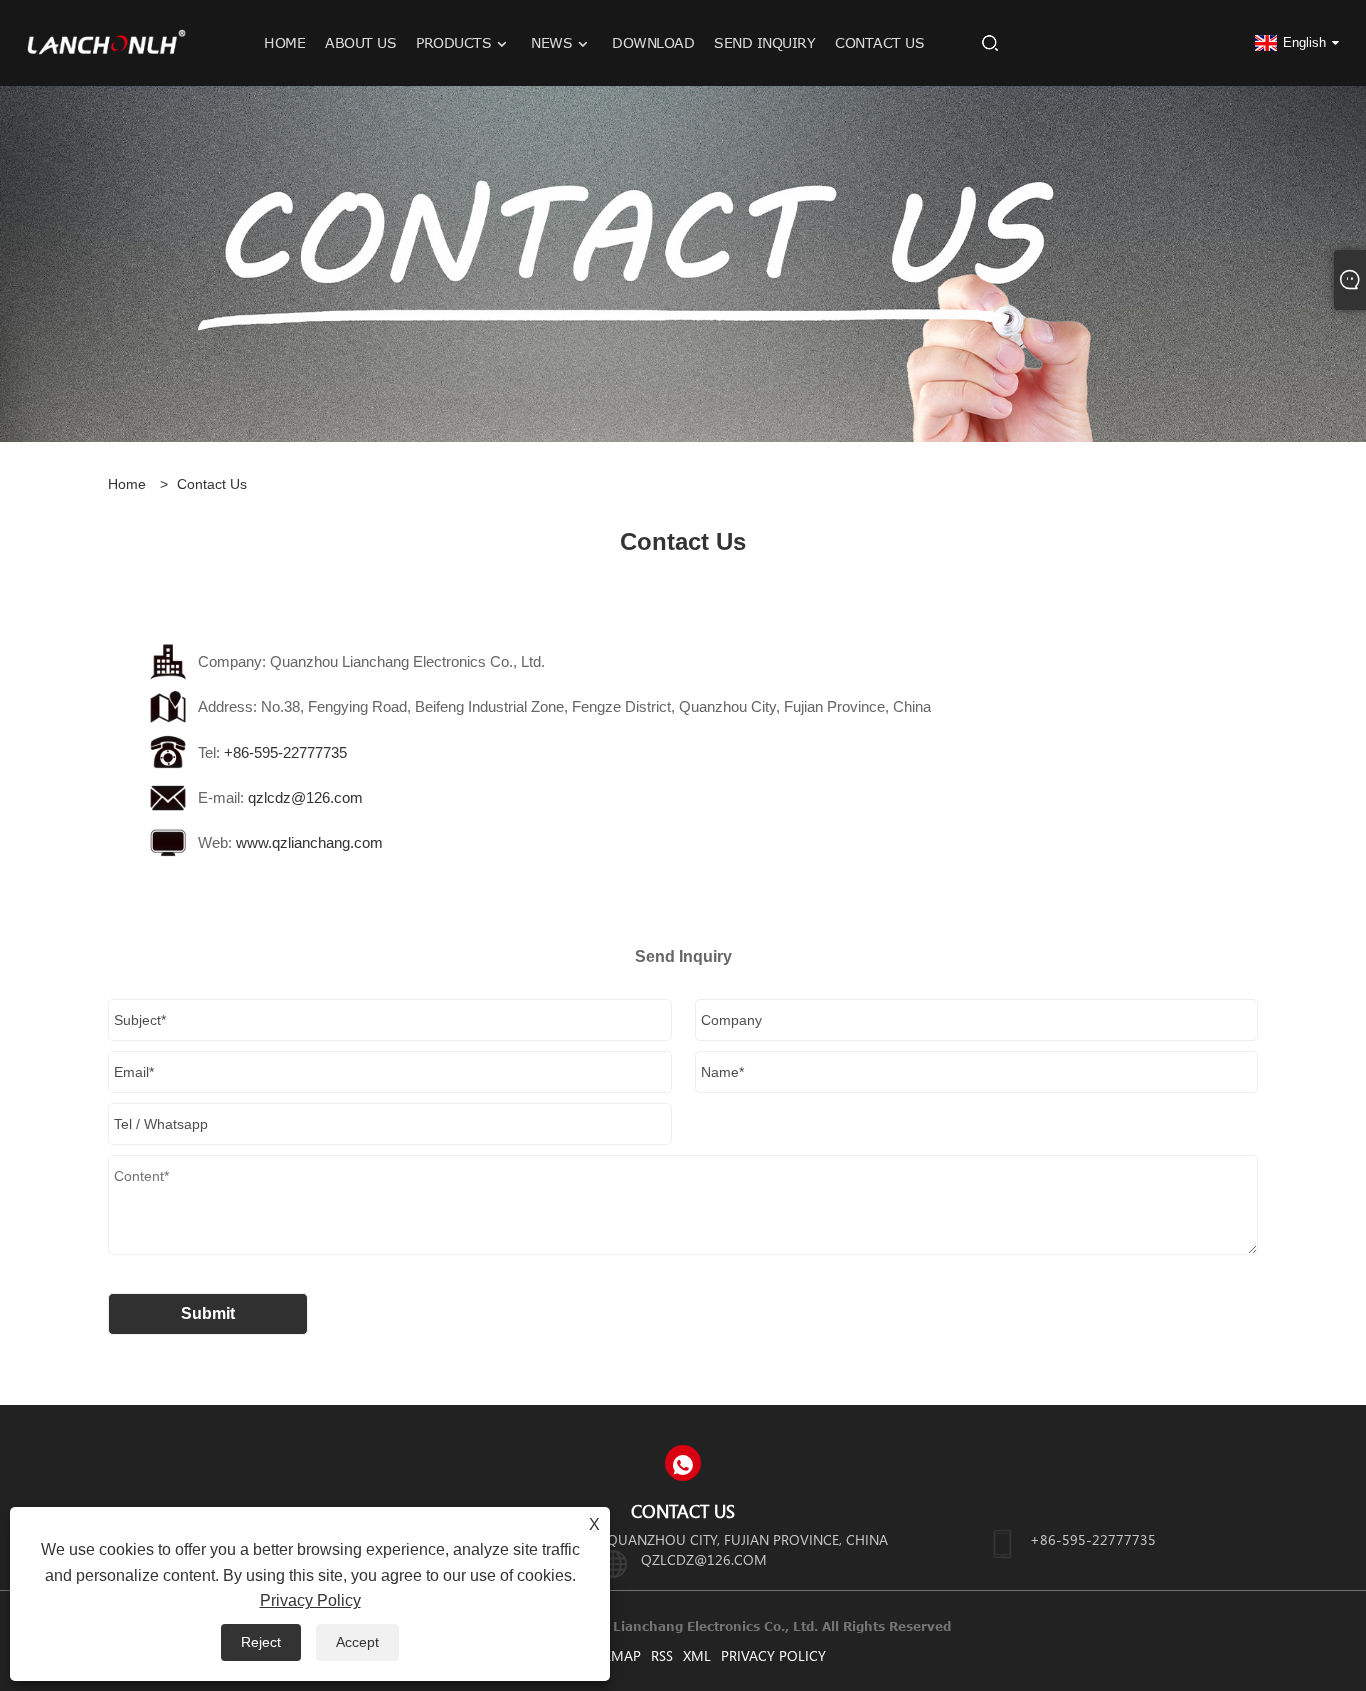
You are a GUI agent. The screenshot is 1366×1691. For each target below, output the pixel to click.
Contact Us (212, 484)
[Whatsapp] (683, 1463)
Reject (261, 1642)
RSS (662, 1655)
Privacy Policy (773, 1655)
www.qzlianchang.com (309, 842)
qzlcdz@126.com (305, 797)
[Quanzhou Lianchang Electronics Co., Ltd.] (106, 42)
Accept (357, 1642)
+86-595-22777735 (285, 752)
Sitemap (613, 1655)
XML (697, 1655)
